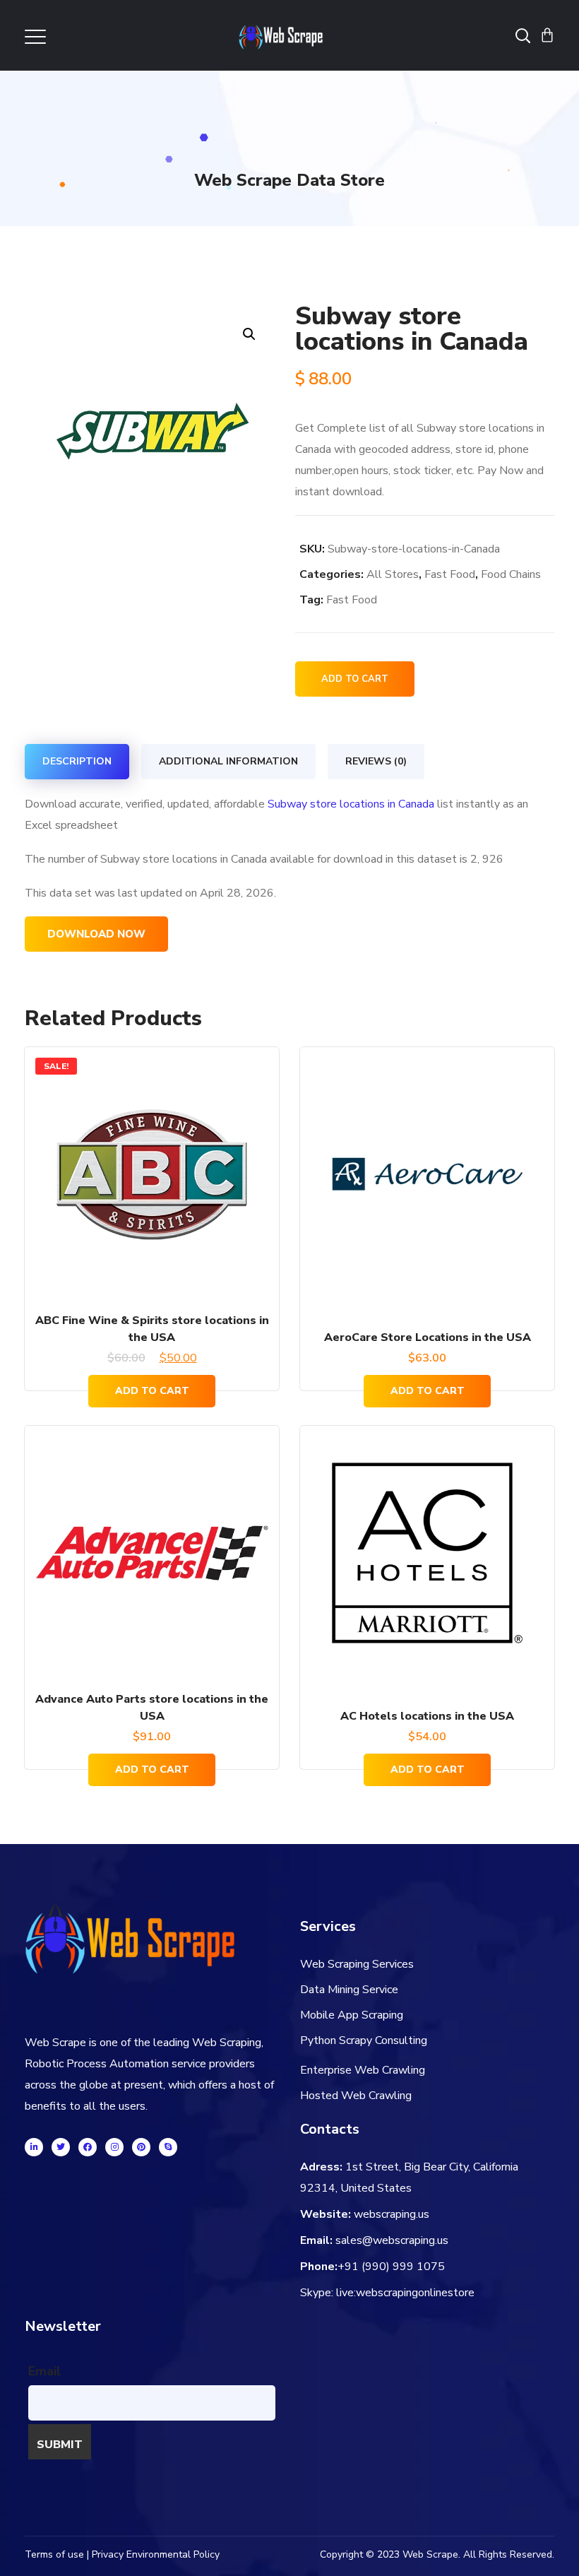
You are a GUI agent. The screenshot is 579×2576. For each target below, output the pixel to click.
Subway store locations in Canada (351, 804)
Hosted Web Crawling (356, 2096)
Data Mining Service (349, 1990)
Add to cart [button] (152, 1391)
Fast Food (450, 574)
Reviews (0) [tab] (376, 761)
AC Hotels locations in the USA (427, 1716)
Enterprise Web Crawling (363, 2070)
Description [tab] (77, 761)
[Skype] (168, 2147)
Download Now (96, 934)
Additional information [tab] (228, 761)
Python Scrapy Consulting (364, 2040)
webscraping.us (392, 2214)
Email (44, 2371)
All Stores (393, 574)
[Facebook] (88, 2147)
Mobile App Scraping (352, 2015)
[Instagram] (114, 2147)
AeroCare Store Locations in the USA (428, 1337)
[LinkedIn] (34, 2147)
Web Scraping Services (357, 1964)
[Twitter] (61, 2147)
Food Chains (511, 574)
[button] (249, 334)
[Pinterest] (141, 2147)
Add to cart (355, 679)
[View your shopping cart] (547, 35)
